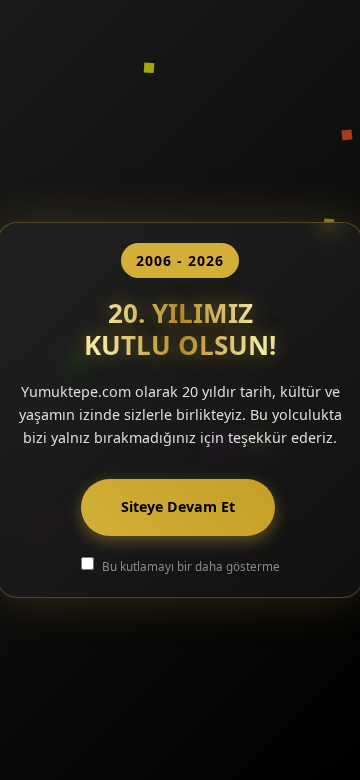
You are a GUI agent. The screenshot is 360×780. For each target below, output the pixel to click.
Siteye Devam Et (178, 506)
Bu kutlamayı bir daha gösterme (191, 566)
